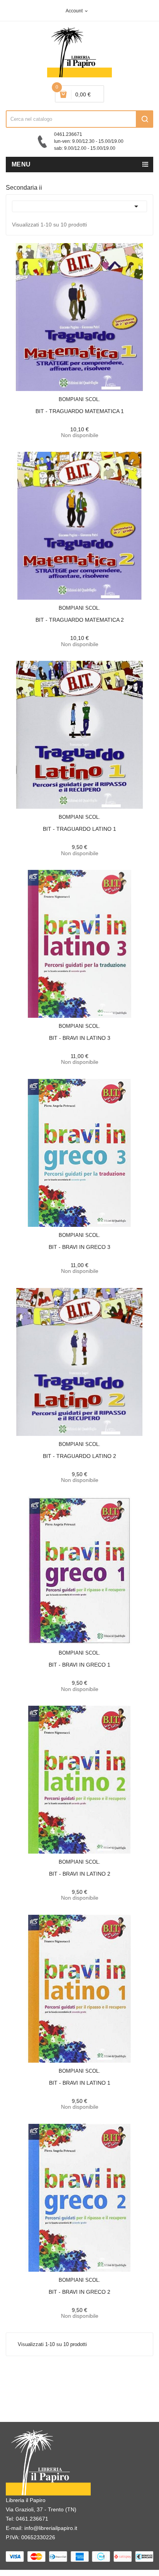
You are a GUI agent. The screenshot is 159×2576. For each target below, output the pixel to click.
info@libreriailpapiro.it (51, 2528)
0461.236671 (32, 2519)
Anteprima (62, 394)
